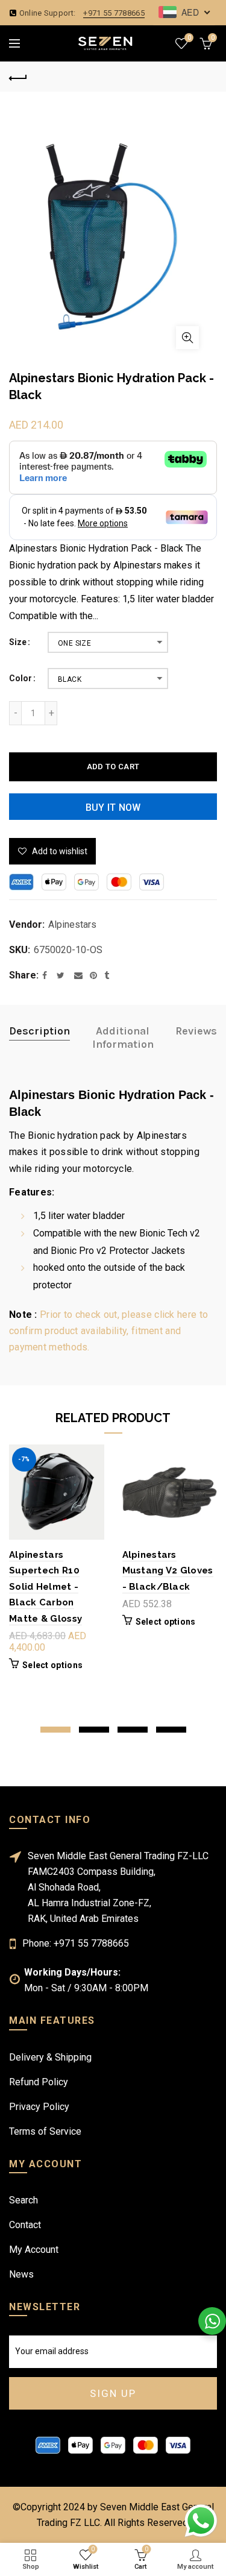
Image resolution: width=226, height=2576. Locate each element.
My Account (34, 2250)
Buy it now (113, 808)
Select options (52, 1665)
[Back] (18, 77)
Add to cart (113, 767)
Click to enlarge (187, 338)
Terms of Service (45, 2131)
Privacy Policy (39, 2107)
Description (39, 1031)
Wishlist (189, 38)
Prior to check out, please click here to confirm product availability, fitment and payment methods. (108, 1331)
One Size (74, 643)
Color (20, 678)
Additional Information (123, 1038)
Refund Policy (39, 2082)
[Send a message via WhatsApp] (201, 2521)
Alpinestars (72, 924)
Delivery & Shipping (50, 2057)
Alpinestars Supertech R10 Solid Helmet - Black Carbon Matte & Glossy (46, 1587)
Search (24, 2200)
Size (18, 642)
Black (70, 679)
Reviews (196, 1031)
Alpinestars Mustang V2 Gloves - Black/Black (168, 1571)
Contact (25, 2225)
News (21, 2274)
